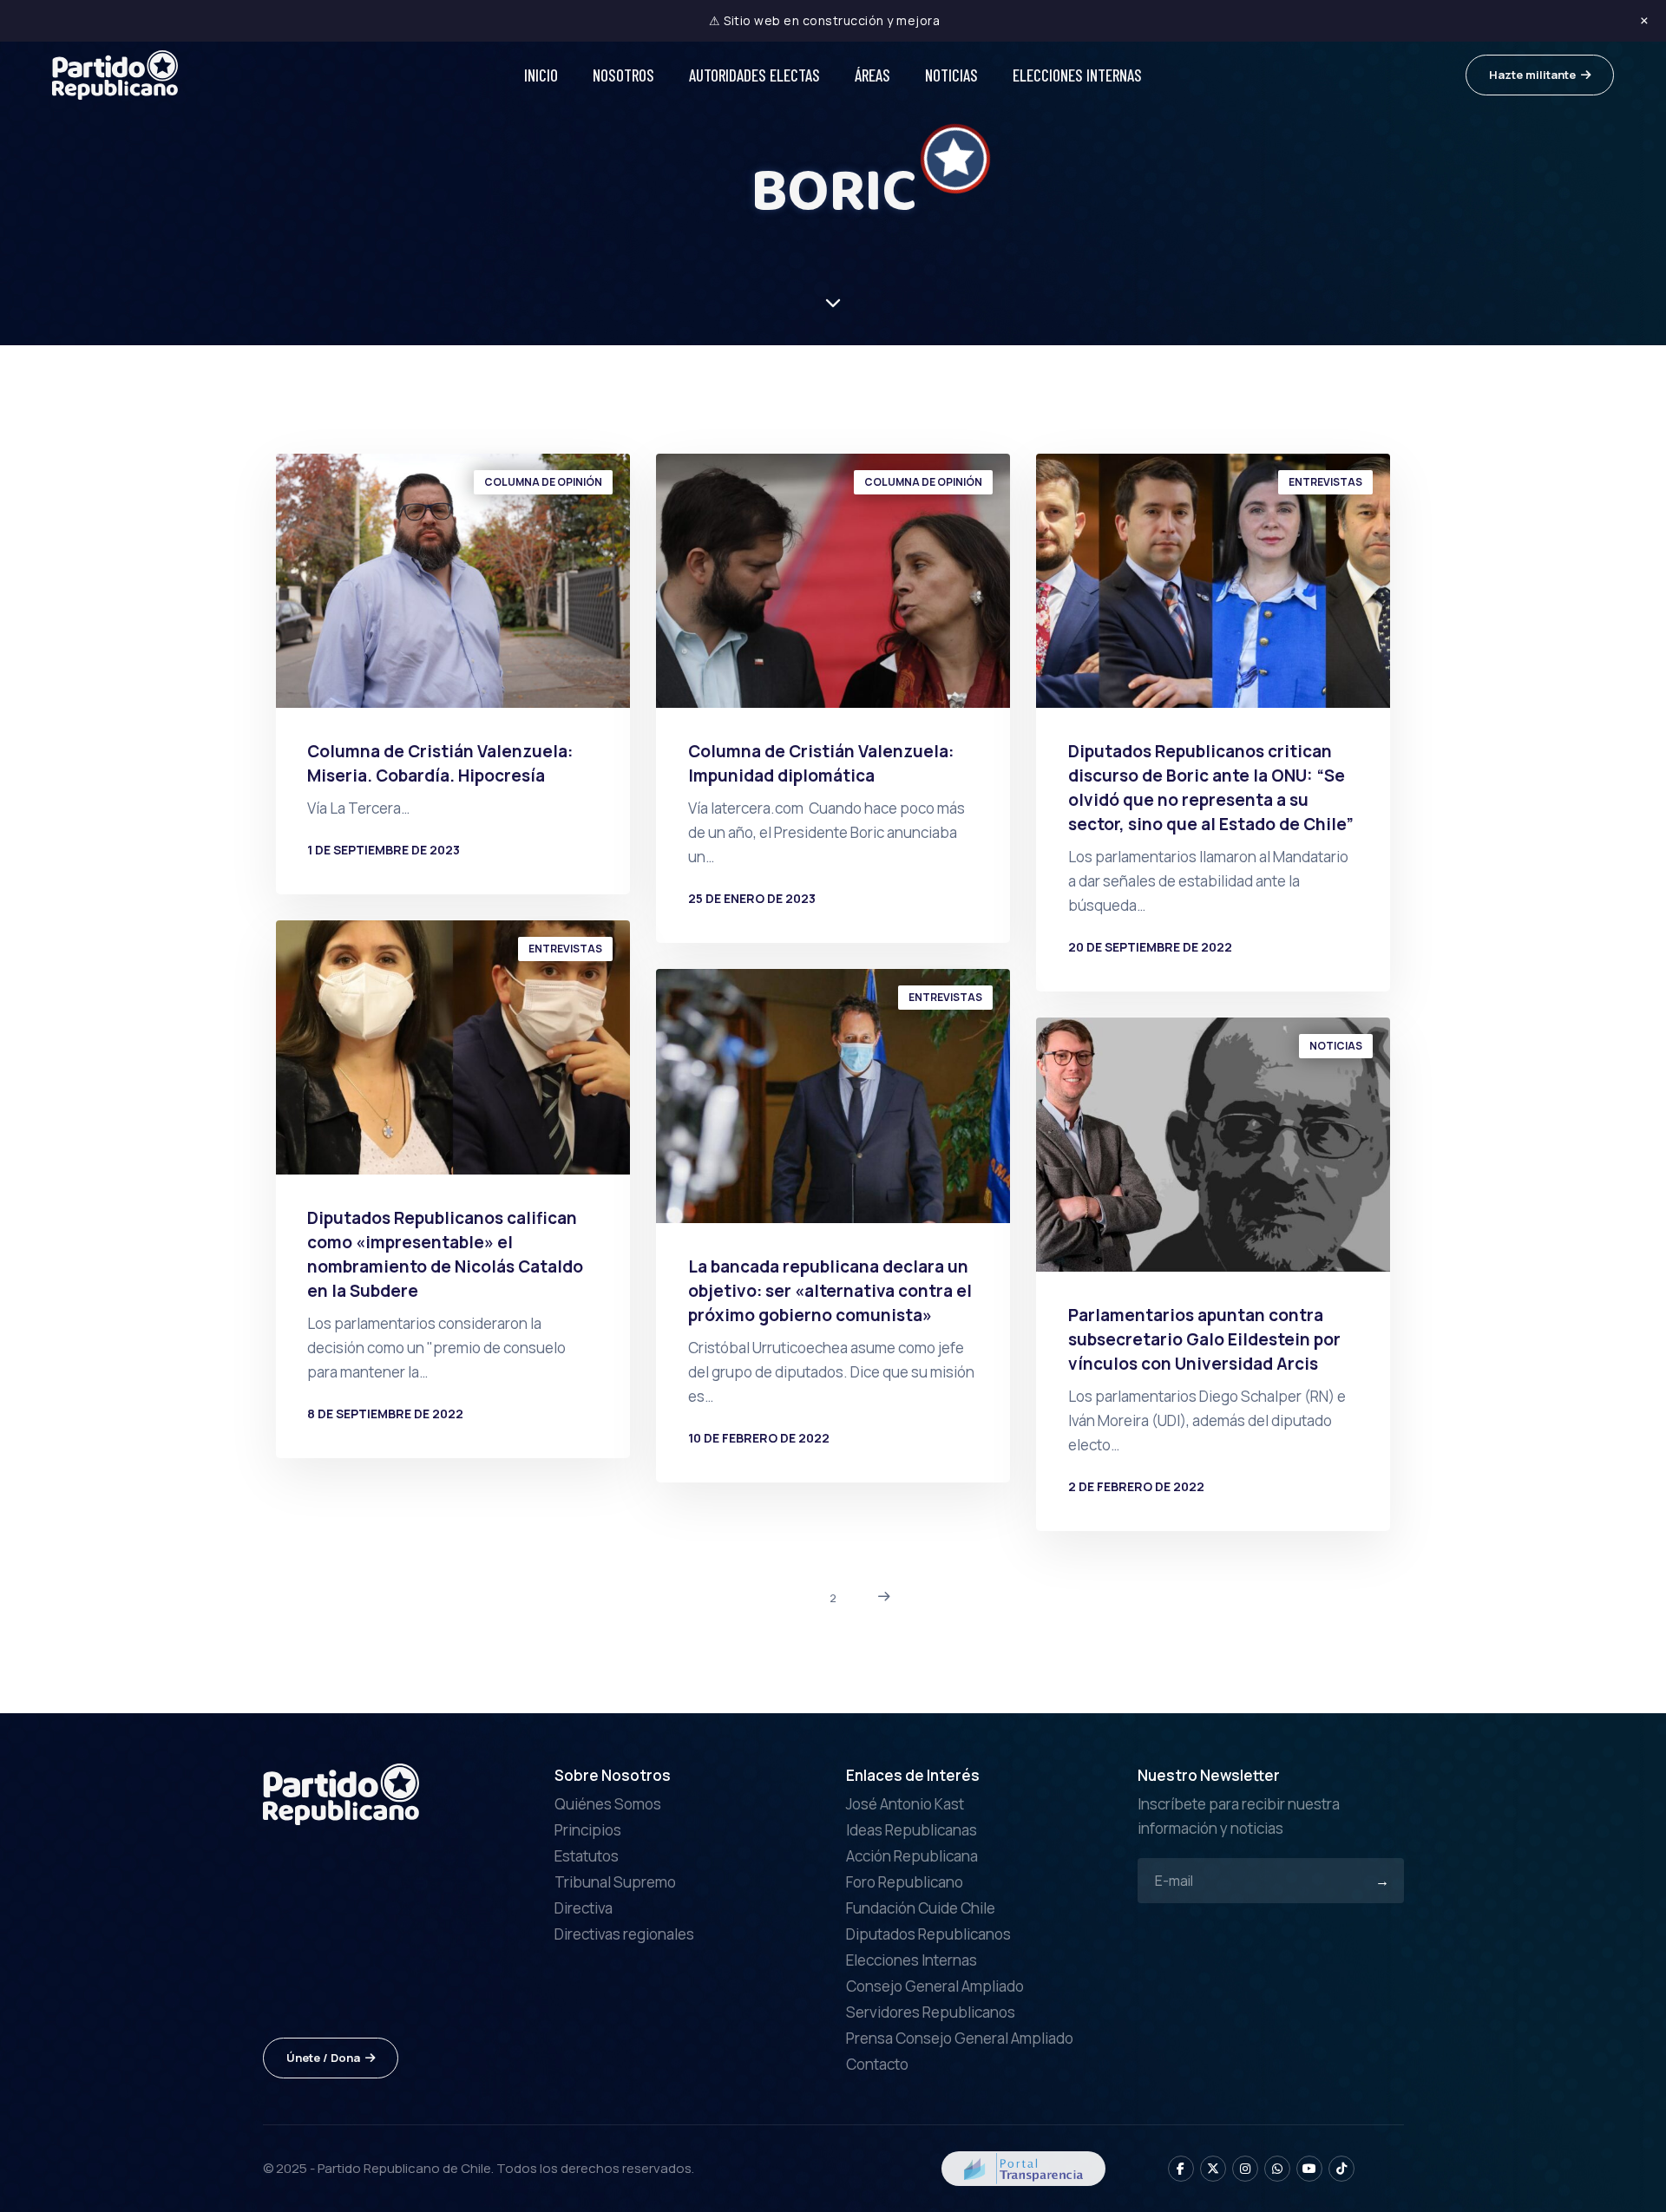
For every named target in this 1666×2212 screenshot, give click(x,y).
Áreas (872, 75)
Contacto (877, 2064)
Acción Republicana (912, 1856)
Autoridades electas (754, 75)
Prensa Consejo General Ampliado (960, 2038)
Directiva (584, 1908)
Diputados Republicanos (928, 1934)
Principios (588, 1830)
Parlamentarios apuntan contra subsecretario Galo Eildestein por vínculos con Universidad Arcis (1204, 1339)
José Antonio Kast (905, 1804)
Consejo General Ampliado (935, 1986)
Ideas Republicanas (912, 1830)
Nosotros (623, 75)
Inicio (541, 75)
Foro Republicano (905, 1882)
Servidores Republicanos (931, 2012)
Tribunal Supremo (615, 1882)
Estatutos (587, 1856)
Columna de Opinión (543, 482)
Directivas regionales (624, 1934)
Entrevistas (1325, 482)
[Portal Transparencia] (1023, 2166)
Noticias (951, 75)
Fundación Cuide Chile (921, 1908)
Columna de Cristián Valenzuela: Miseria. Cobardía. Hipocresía (440, 763)
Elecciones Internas (1077, 75)
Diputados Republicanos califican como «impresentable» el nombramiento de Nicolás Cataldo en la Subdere (445, 1254)
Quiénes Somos (608, 1804)
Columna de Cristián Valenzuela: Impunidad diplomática (821, 763)
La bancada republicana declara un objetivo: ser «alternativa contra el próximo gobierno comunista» (830, 1291)
